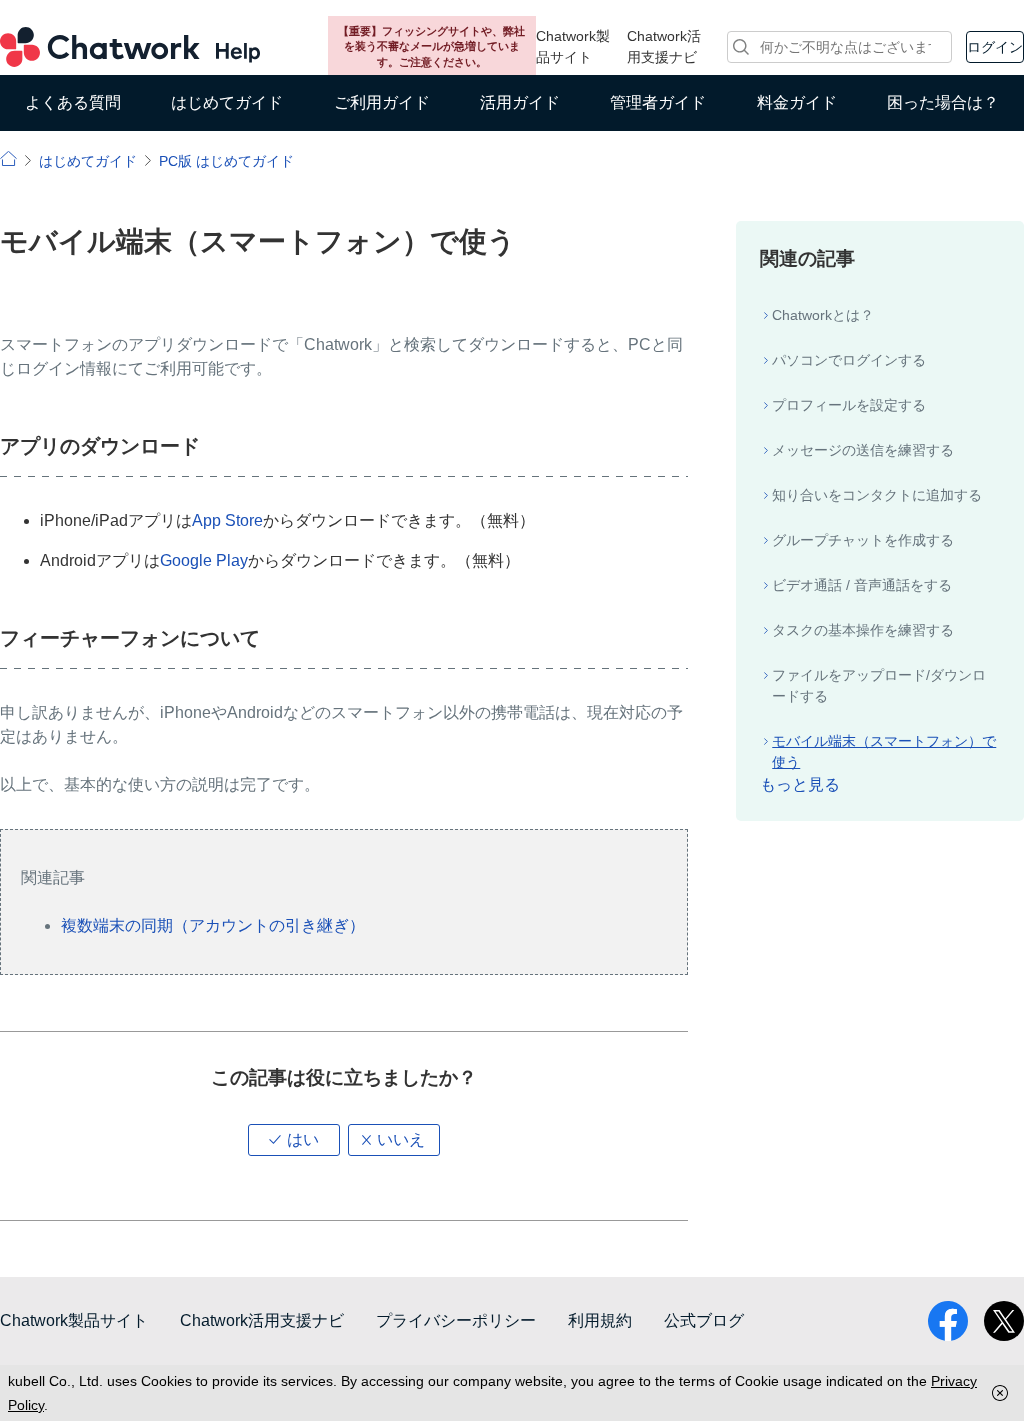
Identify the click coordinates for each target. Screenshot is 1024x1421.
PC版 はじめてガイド (226, 161)
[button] (294, 1140)
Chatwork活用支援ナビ (664, 46)
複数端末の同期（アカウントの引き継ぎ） (213, 925)
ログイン (995, 47)
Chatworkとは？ (823, 315)
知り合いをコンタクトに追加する (877, 495)
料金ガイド (797, 102)
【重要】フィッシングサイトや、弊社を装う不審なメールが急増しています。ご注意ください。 (431, 46)
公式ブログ (704, 1320)
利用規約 (600, 1320)
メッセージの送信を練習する (863, 450)
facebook (948, 1321)
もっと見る (800, 784)
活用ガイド (520, 102)
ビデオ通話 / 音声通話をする (862, 585)
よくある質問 (73, 102)
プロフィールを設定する (849, 405)
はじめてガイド (227, 102)
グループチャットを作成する (863, 540)
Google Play (204, 560)
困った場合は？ (943, 102)
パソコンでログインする (849, 360)
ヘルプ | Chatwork (8, 158)
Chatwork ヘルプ (130, 47)
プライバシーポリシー (456, 1320)
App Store (227, 520)
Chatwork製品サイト (573, 46)
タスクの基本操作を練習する (863, 630)
